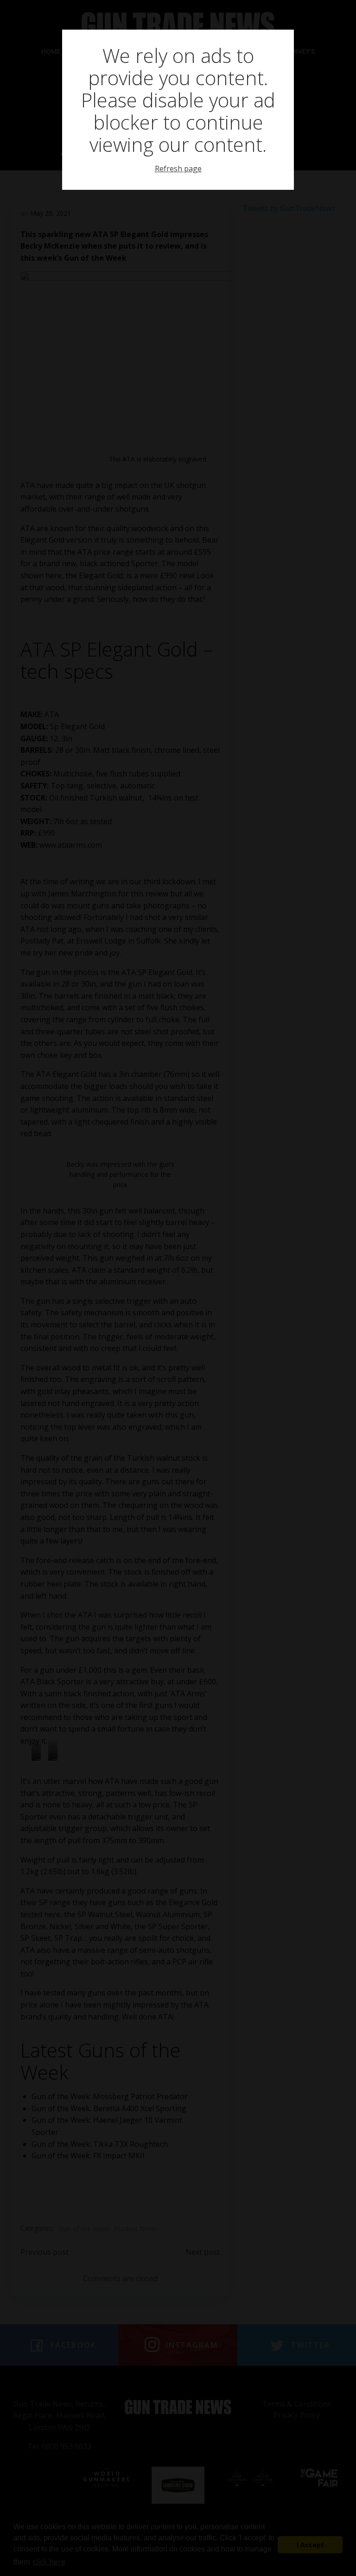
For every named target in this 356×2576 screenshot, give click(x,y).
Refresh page (178, 169)
